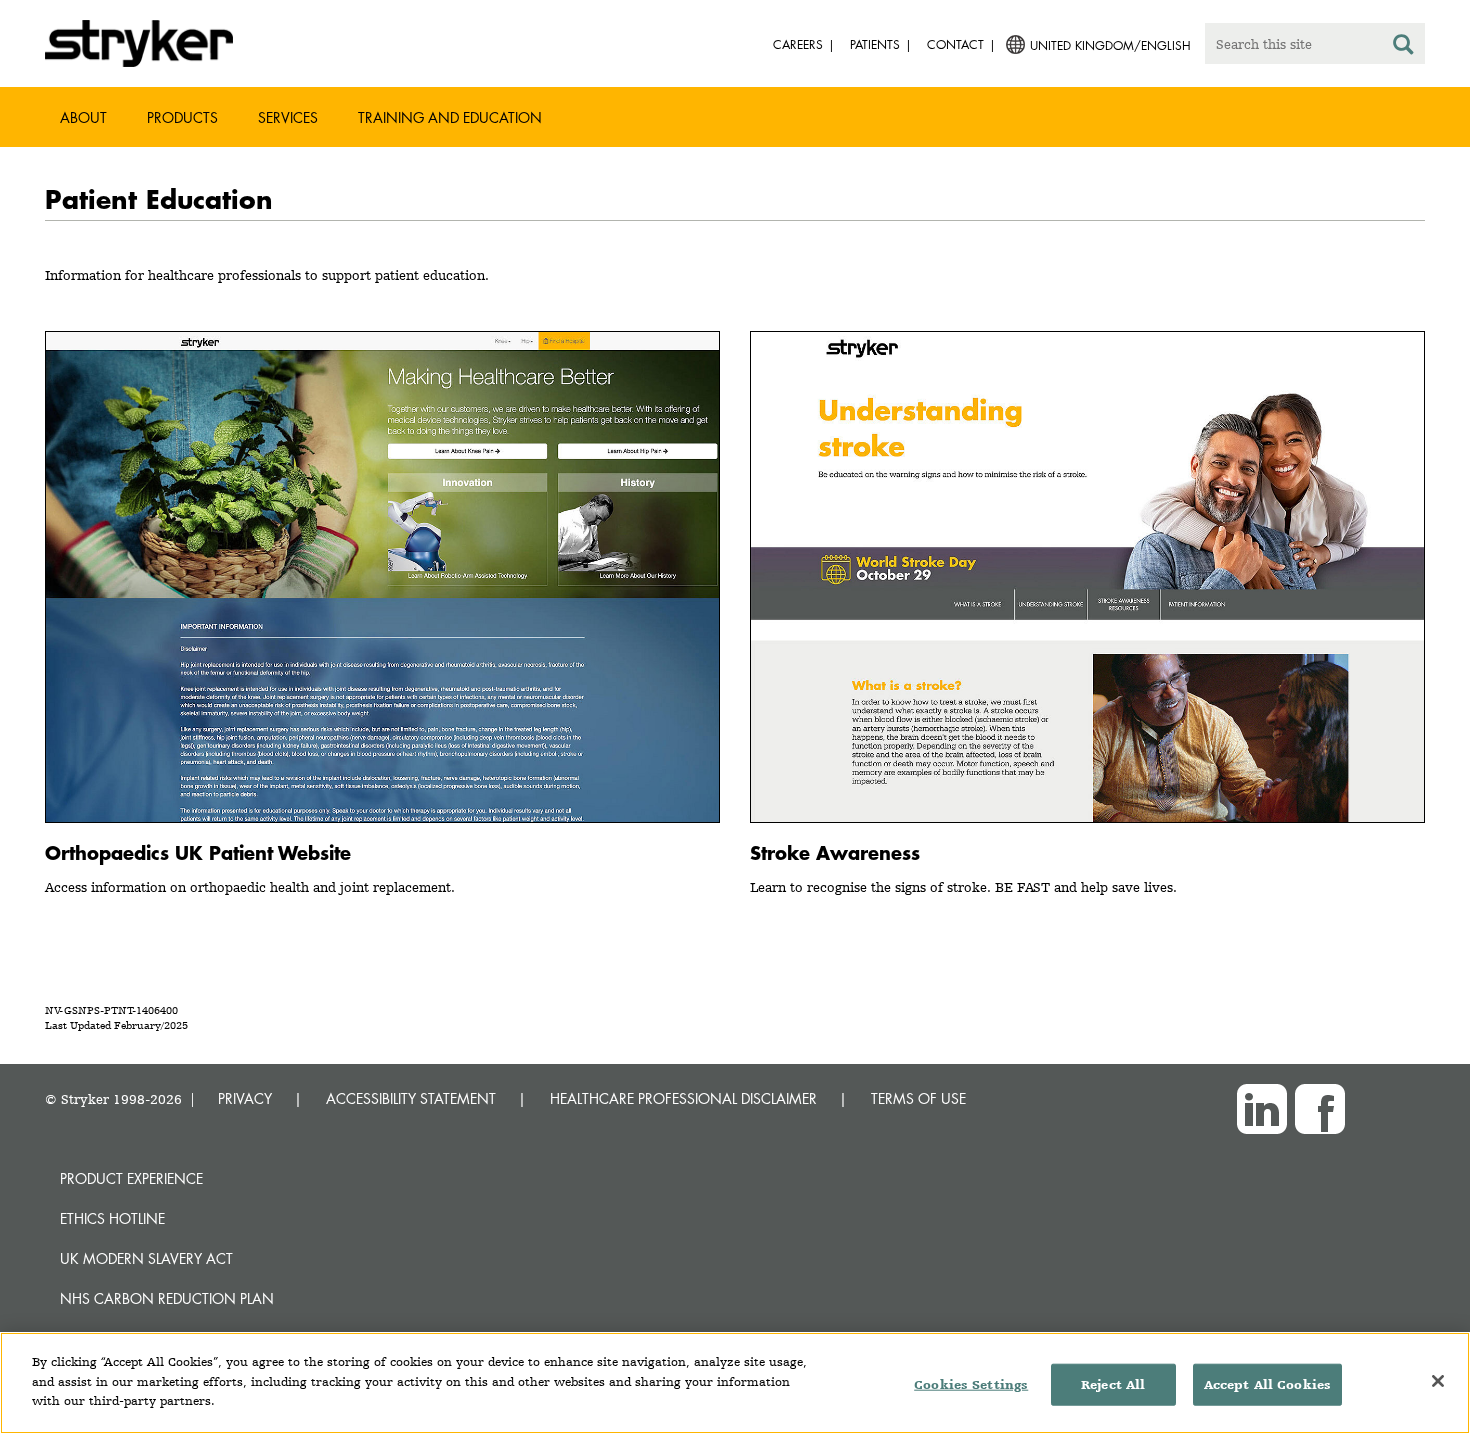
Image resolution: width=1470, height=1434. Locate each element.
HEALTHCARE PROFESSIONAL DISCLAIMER (683, 1098)
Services (288, 117)
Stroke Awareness (835, 852)
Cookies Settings (971, 1384)
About (83, 117)
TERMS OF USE (918, 1098)
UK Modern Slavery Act (146, 1258)
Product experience (131, 1178)
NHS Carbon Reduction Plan (167, 1298)
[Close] (1438, 1381)
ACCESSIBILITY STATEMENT (411, 1098)
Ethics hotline (112, 1218)
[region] (735, 1383)
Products (182, 117)
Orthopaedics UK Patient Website (198, 852)
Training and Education (450, 117)
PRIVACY (245, 1098)
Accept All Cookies (1267, 1384)
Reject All (1113, 1384)
